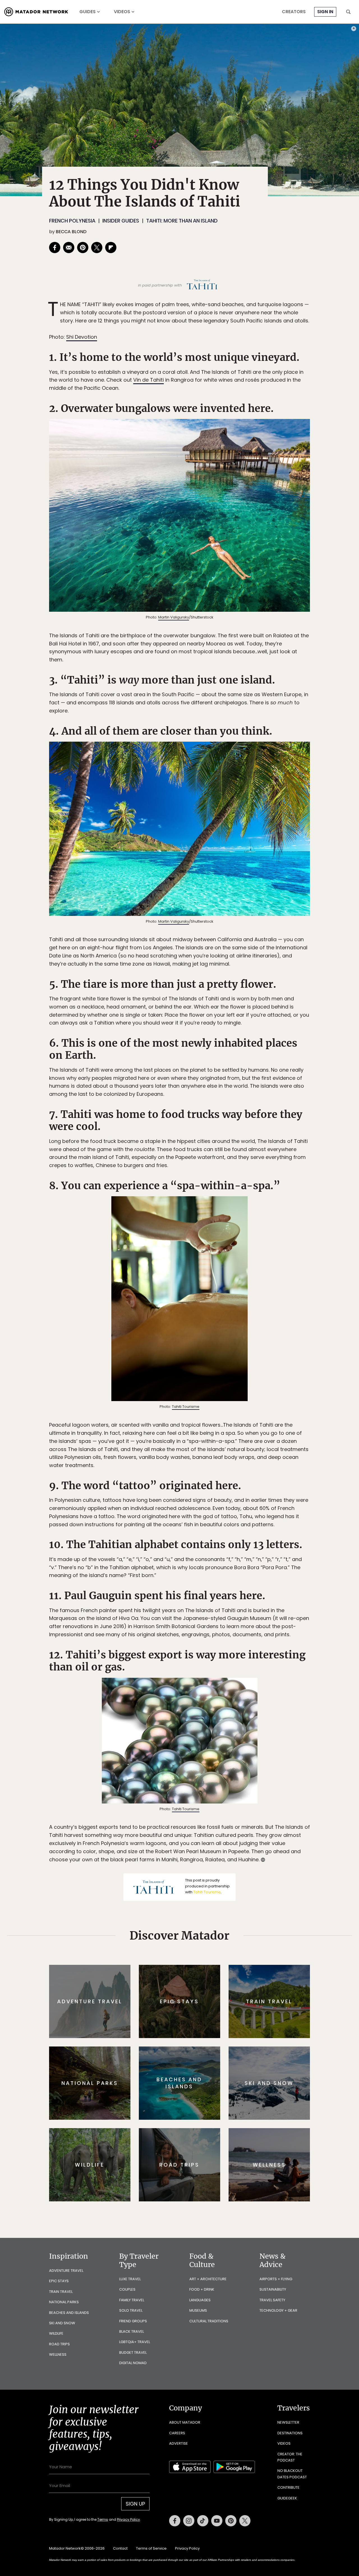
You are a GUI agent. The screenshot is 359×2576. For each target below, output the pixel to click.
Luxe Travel (130, 2279)
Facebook (175, 2521)
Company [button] (186, 2408)
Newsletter (288, 2422)
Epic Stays (59, 2281)
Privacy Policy (128, 2519)
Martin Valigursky (174, 617)
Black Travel (132, 2331)
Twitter (245, 2521)
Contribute (288, 2487)
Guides (88, 12)
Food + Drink (202, 2289)
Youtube (217, 2521)
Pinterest (231, 2521)
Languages (200, 2300)
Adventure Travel (66, 2271)
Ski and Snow (62, 2323)
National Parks (64, 2302)
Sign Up (135, 2504)
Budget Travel (133, 2352)
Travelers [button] (294, 2408)
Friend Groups (133, 2321)
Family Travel (132, 2300)
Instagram (189, 2521)
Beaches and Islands (69, 2313)
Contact (120, 2548)
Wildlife (56, 2333)
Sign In (325, 12)
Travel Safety (272, 2300)
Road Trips (59, 2344)
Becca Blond (71, 232)
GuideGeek (287, 2498)
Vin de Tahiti (149, 380)
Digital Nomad (133, 2363)
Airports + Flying (276, 2279)
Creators (294, 12)
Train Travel (61, 2292)
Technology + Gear (278, 2310)
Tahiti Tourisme (186, 1407)
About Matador (185, 2422)
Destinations (290, 2433)
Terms (103, 2519)
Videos (122, 12)
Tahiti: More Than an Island (182, 221)
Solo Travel (131, 2310)
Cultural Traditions (209, 2321)
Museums (198, 2310)
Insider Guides (121, 221)
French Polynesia (72, 221)
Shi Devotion (82, 337)
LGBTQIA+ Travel (135, 2342)
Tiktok (203, 2521)
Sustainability (273, 2289)
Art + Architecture (208, 2279)
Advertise (179, 2443)
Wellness (58, 2354)
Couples (127, 2289)
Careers (177, 2433)
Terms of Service (151, 2548)
